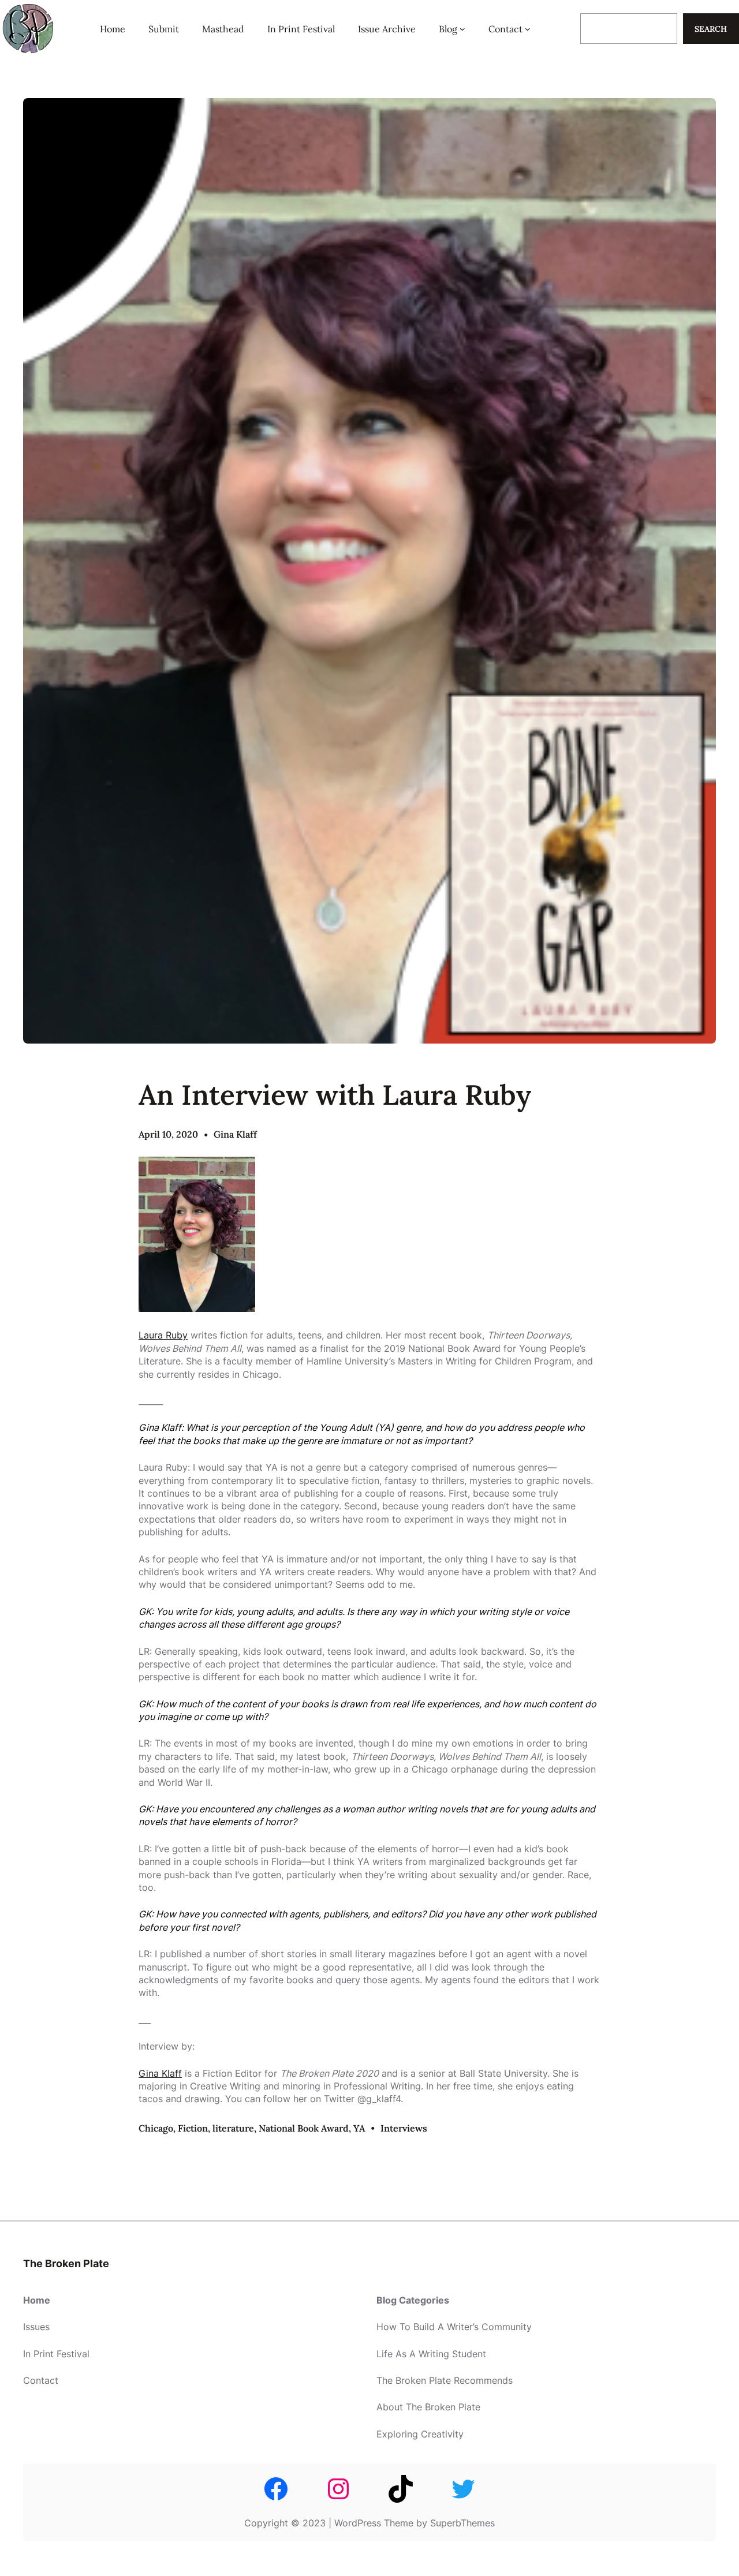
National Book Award (304, 2128)
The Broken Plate (66, 2263)
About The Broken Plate (428, 2407)
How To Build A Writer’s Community (454, 2327)
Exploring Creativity (420, 2434)
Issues (36, 2327)
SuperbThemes (462, 2523)
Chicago (156, 2128)
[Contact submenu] (528, 29)
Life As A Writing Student (431, 2354)
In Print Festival (56, 2354)
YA (359, 2128)
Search (711, 29)
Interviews (404, 2128)
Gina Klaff (235, 1134)
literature (233, 2128)
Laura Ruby (163, 1335)
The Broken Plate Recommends (445, 2380)
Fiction (193, 2128)
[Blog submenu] (462, 29)
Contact (41, 2380)
